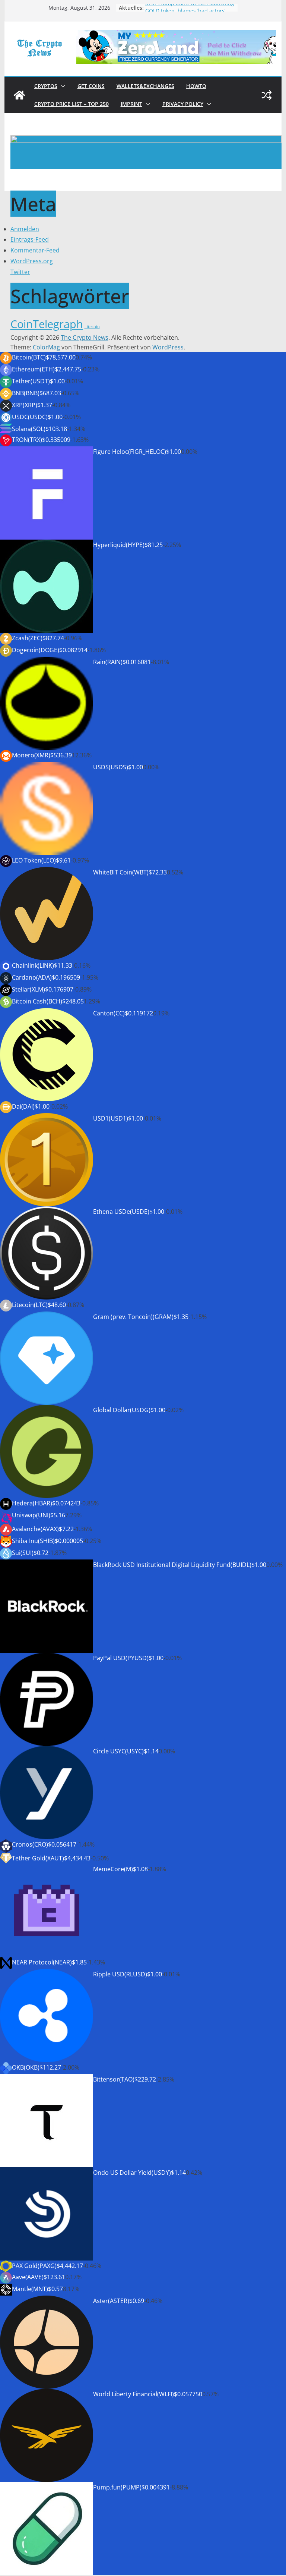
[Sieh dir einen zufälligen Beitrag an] (267, 95)
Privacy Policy (183, 104)
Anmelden (25, 229)
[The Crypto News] (19, 95)
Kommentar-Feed (35, 250)
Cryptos (46, 86)
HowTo (196, 86)
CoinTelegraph (47, 324)
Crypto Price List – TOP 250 (71, 104)
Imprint (131, 104)
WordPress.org (32, 261)
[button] (61, 86)
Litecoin (92, 327)
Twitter (20, 272)
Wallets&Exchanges (145, 86)
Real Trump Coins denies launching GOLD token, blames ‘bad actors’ (190, 11)
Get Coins (91, 86)
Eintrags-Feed (30, 239)
